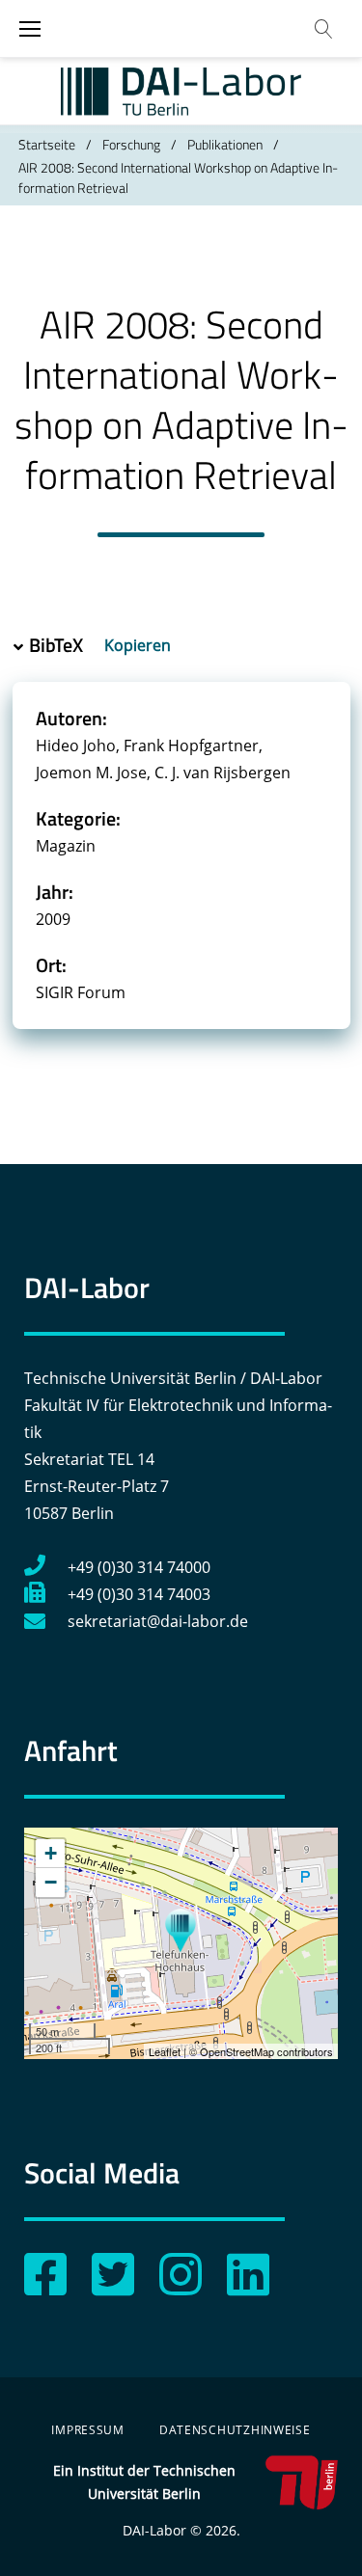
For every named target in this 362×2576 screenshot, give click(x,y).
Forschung (131, 144)
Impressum (87, 2430)
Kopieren (139, 645)
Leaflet (165, 2051)
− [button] (51, 1882)
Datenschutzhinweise (235, 2430)
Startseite (47, 144)
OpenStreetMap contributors (266, 2051)
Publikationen (225, 144)
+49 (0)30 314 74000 (139, 1567)
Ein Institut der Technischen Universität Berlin (144, 2482)
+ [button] (51, 1853)
